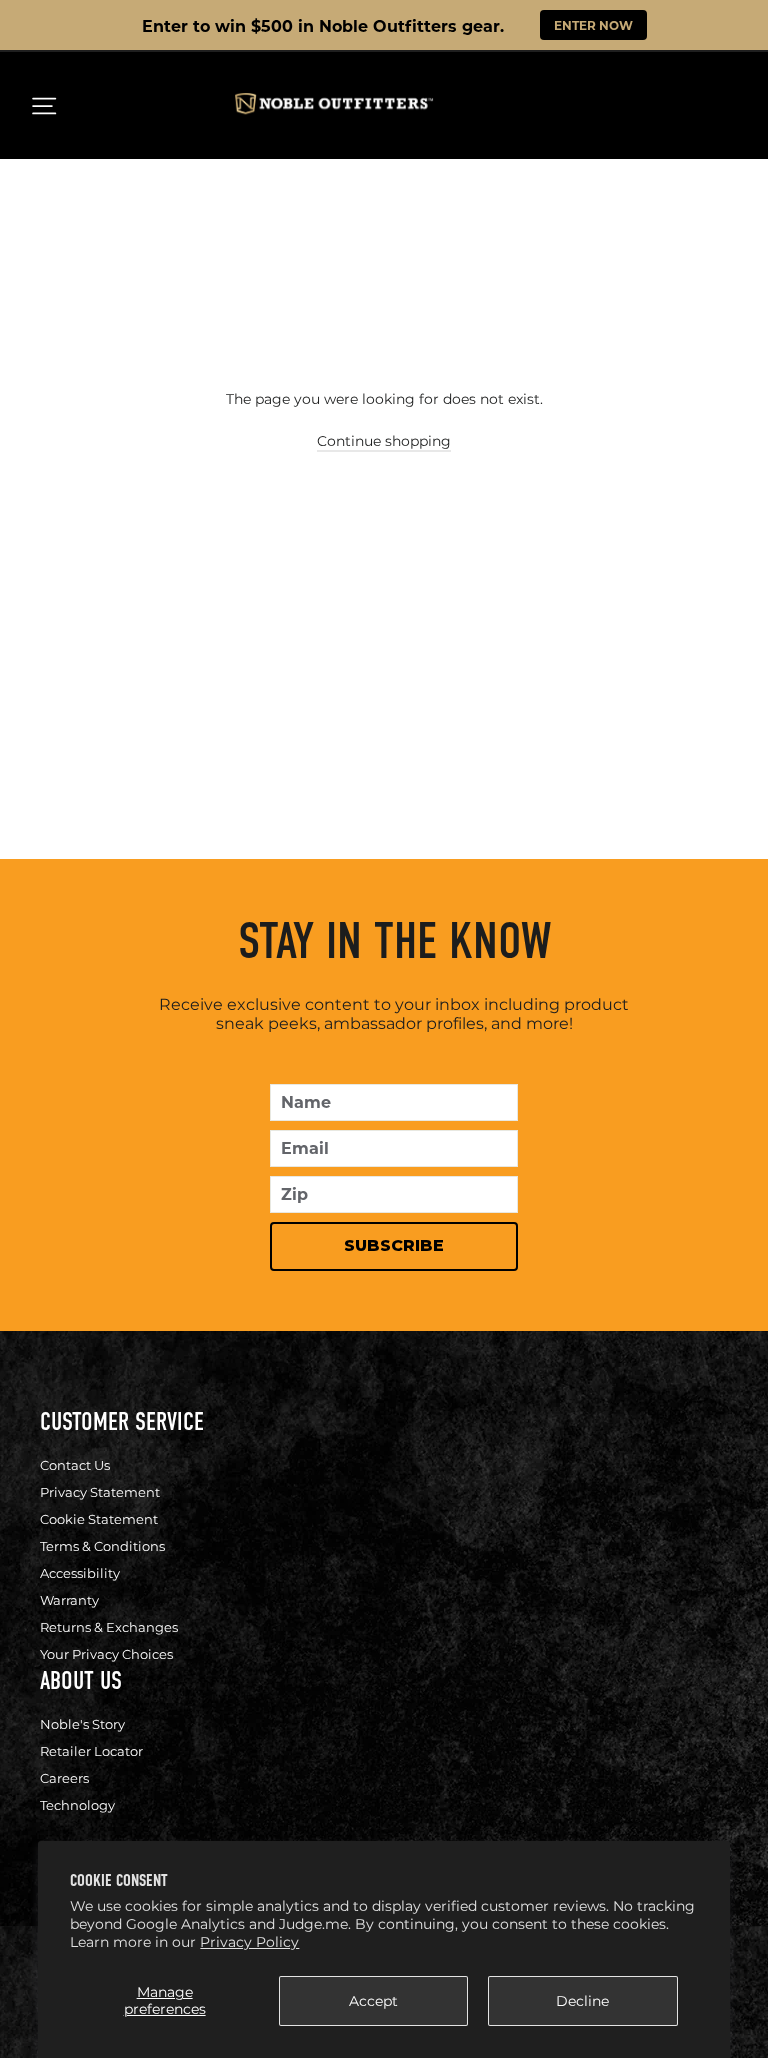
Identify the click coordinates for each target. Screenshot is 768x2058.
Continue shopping (384, 441)
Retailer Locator (91, 1751)
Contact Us (75, 1465)
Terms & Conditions (102, 1546)
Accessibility (80, 1573)
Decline (582, 2001)
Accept (373, 2001)
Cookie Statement (99, 1519)
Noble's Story (82, 1724)
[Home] (334, 109)
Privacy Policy (249, 1942)
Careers (64, 1778)
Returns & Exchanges (109, 1627)
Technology (77, 1805)
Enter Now (593, 25)
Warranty (69, 1600)
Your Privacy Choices (106, 1654)
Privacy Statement (100, 1492)
